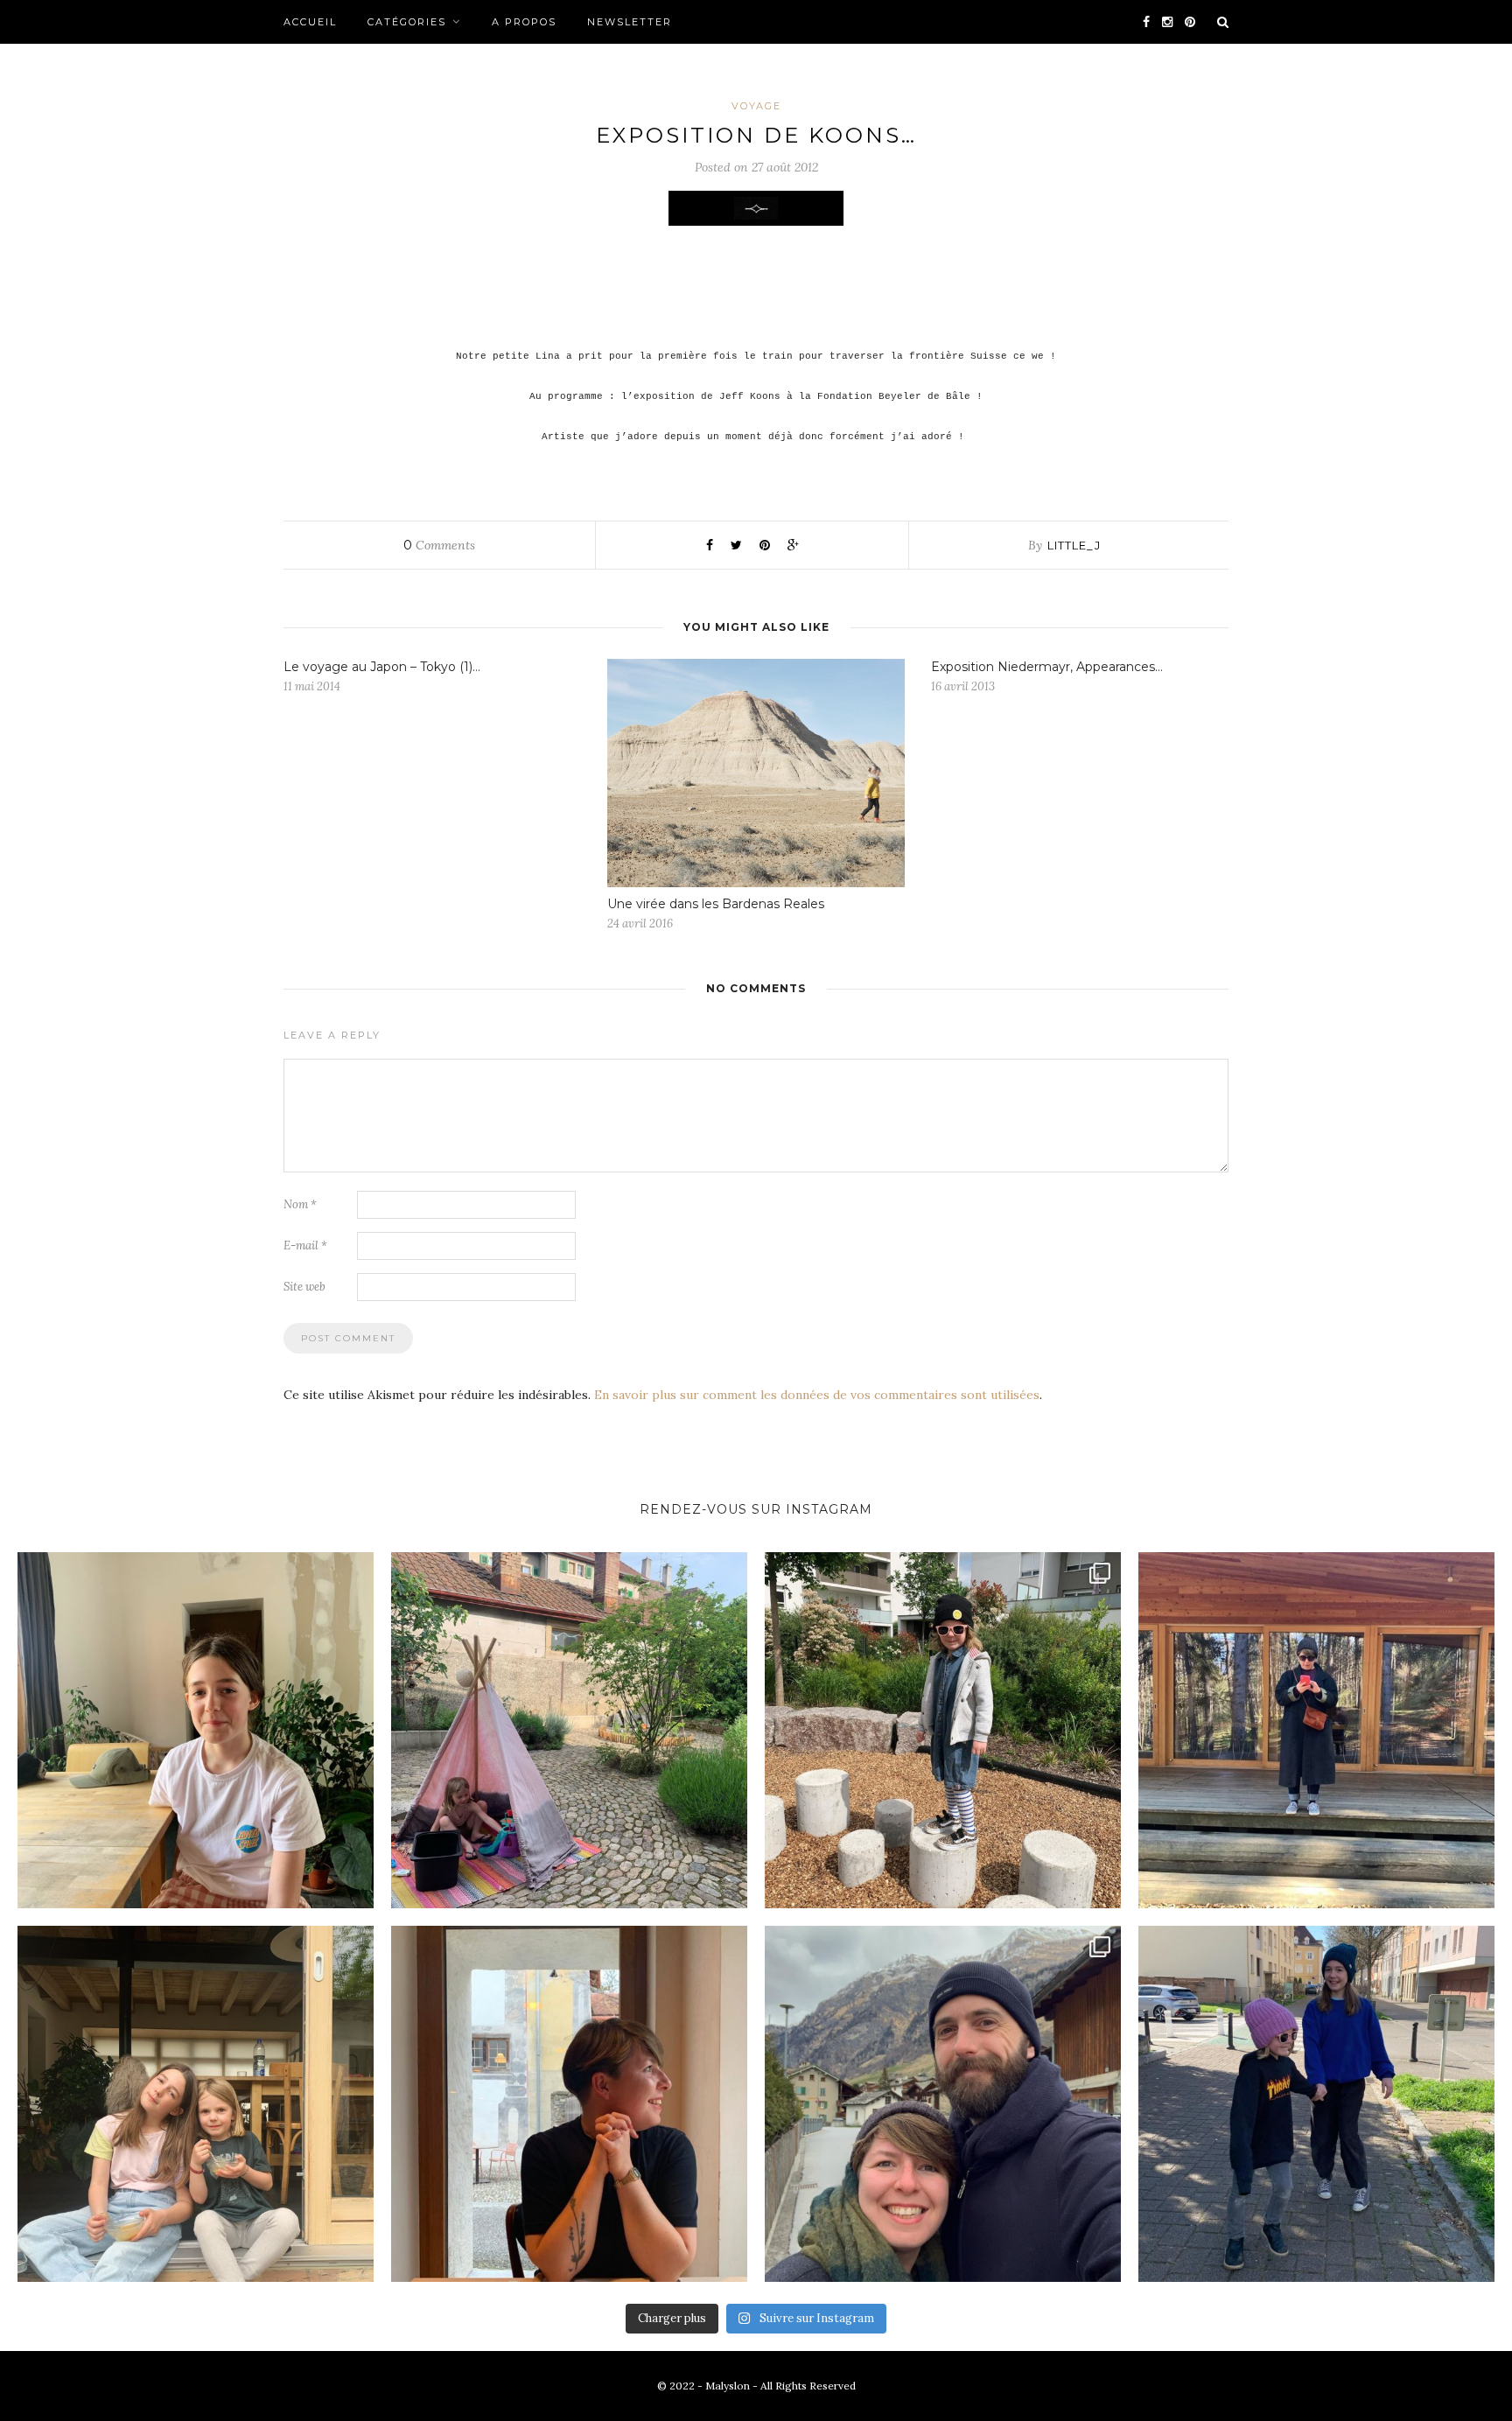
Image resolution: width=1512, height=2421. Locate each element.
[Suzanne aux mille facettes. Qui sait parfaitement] (943, 1730)
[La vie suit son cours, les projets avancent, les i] (569, 2104)
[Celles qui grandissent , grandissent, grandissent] (196, 2104)
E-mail (305, 1245)
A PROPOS (524, 22)
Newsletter (630, 22)
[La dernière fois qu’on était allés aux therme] (943, 2104)
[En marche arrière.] (1316, 2104)
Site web (304, 1287)
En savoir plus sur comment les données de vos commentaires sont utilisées (817, 1395)
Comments (439, 545)
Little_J (1074, 545)
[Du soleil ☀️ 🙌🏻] (569, 1730)
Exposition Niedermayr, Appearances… (1047, 667)
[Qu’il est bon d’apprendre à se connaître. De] (1316, 1730)
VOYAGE (756, 106)
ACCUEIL (310, 22)
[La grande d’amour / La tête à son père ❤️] (196, 1730)
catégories (407, 22)
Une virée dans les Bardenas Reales (716, 904)
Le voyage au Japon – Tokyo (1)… (382, 667)
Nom (300, 1204)
